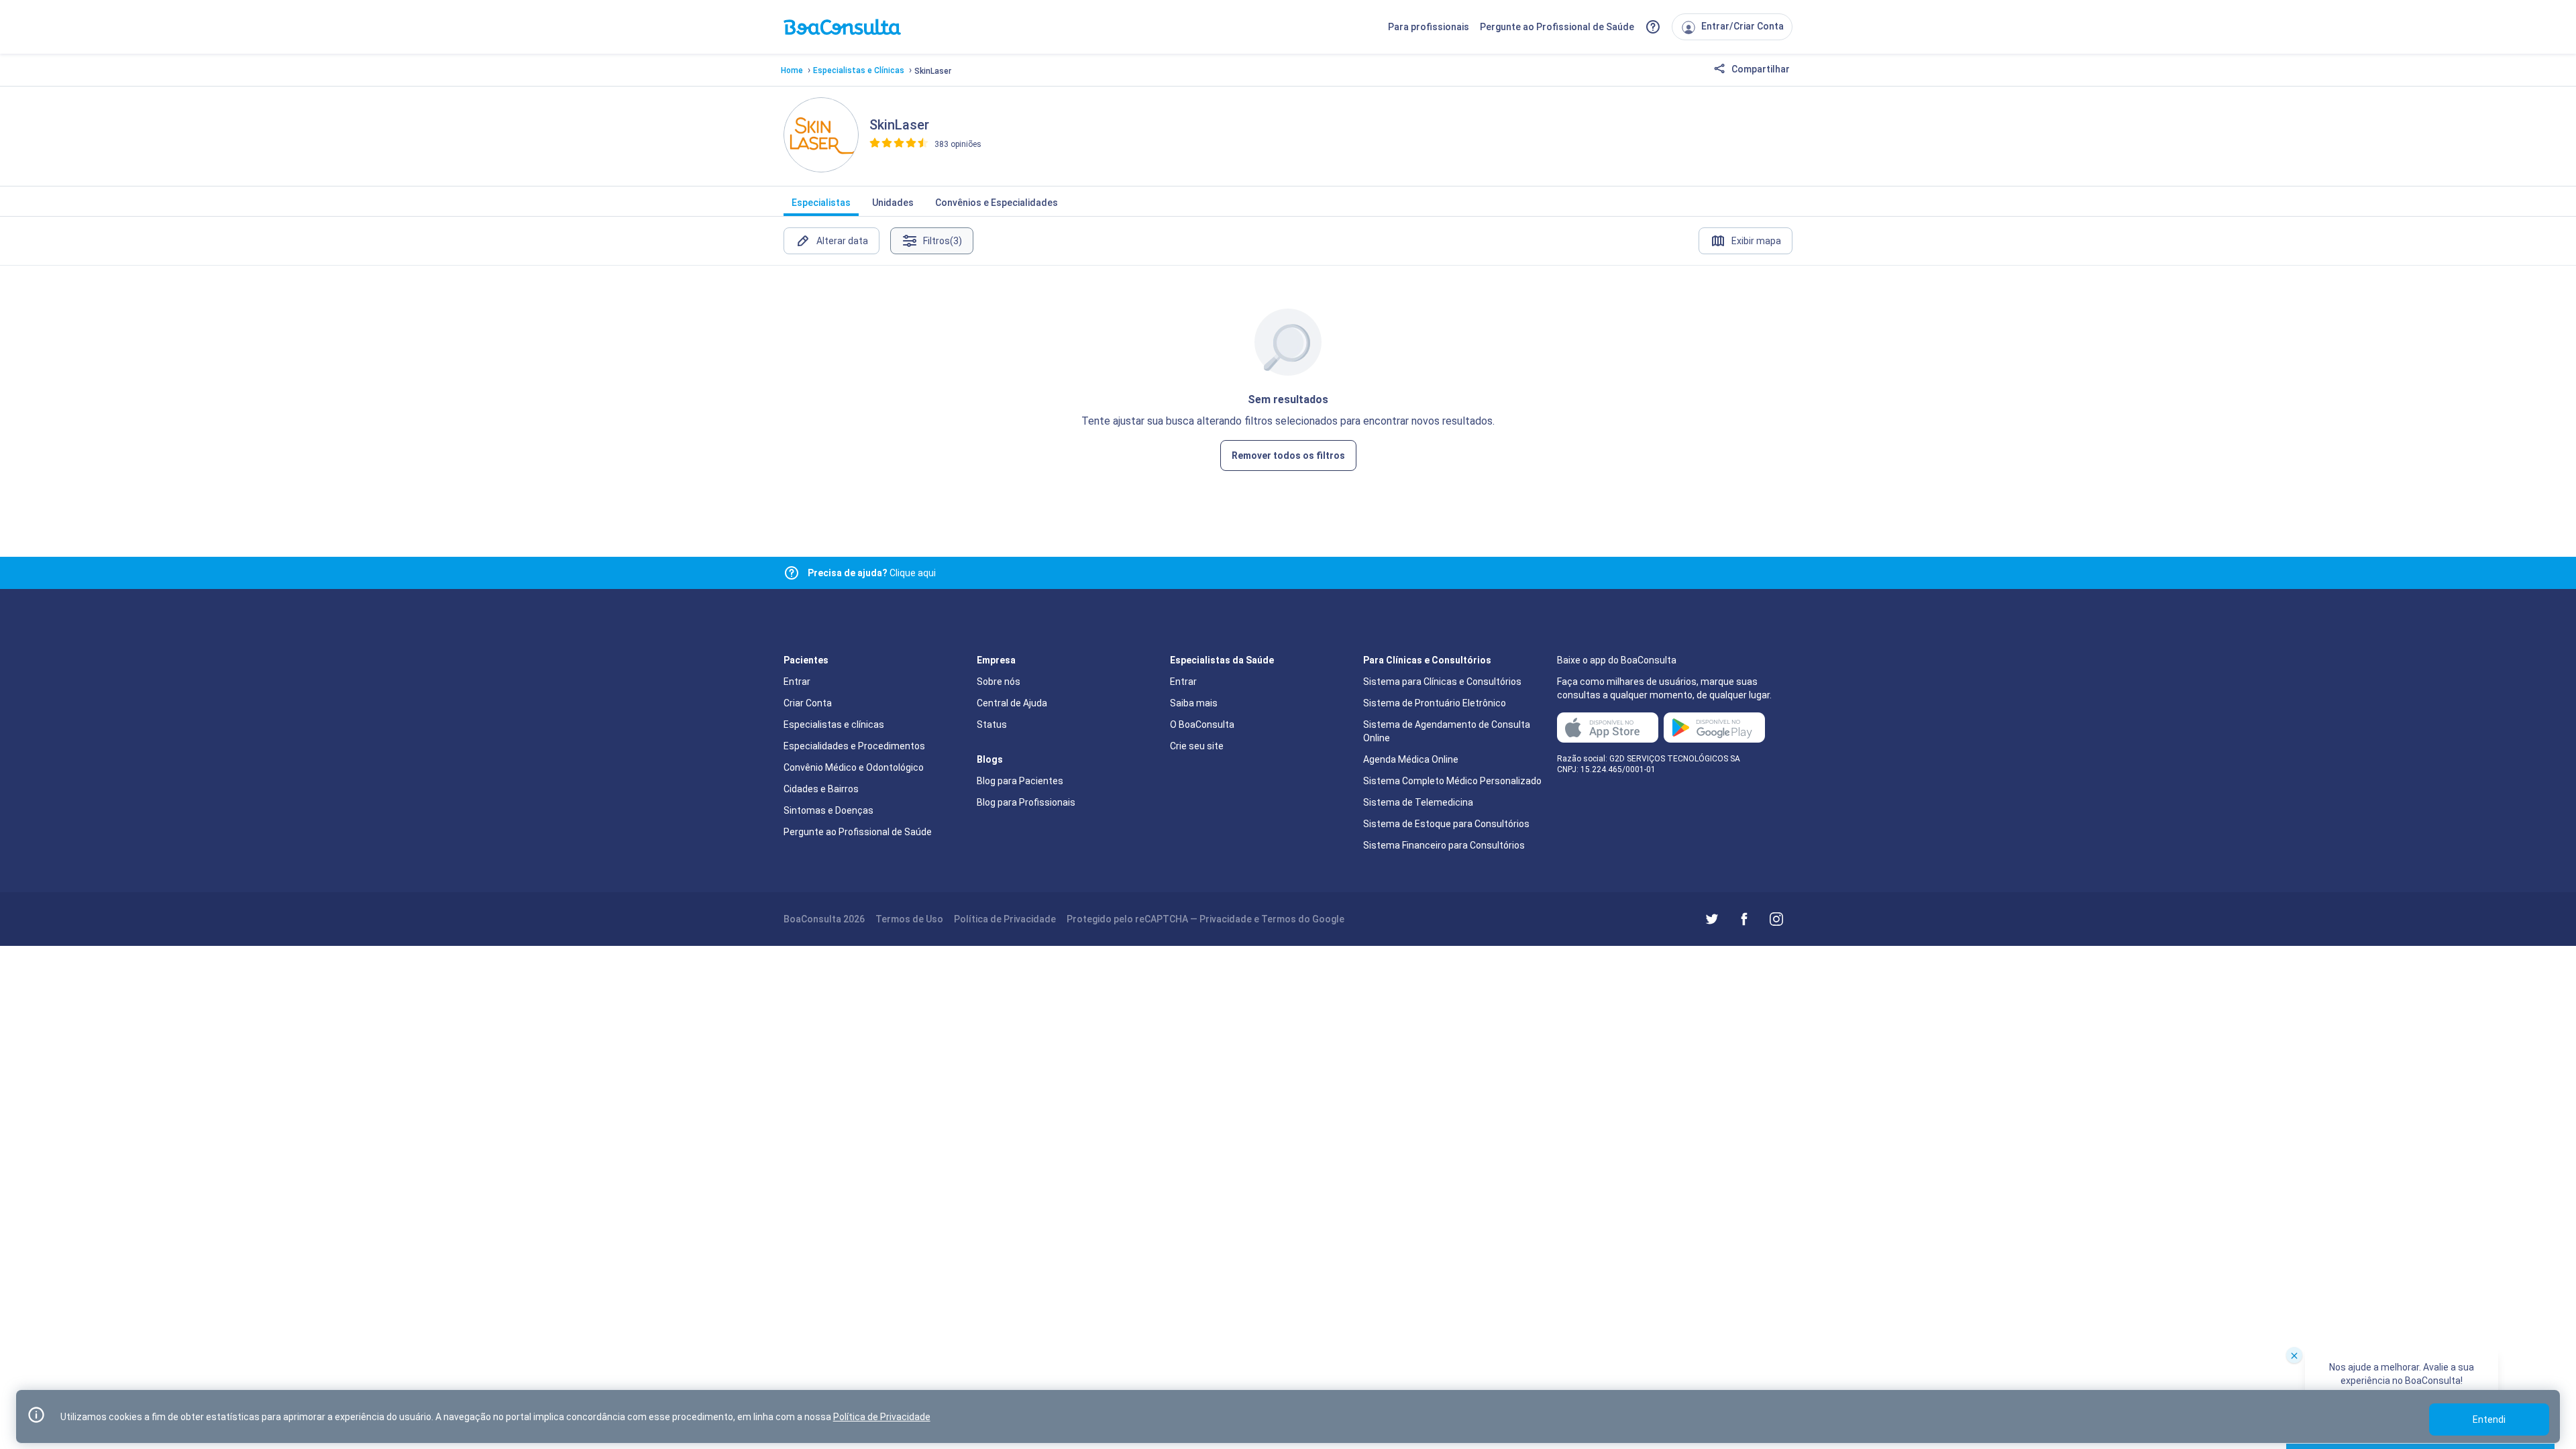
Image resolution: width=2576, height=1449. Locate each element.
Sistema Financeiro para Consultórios (1444, 845)
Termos (1279, 919)
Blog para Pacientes (1020, 781)
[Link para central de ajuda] (792, 573)
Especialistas (821, 203)
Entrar (797, 682)
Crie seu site (1197, 746)
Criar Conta (808, 703)
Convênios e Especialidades (997, 203)
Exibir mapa (1756, 241)
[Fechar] (2294, 1355)
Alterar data (842, 241)
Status (992, 724)
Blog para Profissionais (1026, 802)
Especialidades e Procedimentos (854, 746)
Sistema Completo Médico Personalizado (1452, 781)
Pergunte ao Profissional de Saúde (1557, 27)
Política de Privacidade (1005, 919)
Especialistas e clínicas (834, 724)
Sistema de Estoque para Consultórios (1446, 824)
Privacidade (1226, 919)
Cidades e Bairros (821, 789)
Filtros (943, 241)
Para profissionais (1429, 27)
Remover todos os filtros (1288, 455)
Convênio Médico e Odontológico (854, 767)
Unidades (893, 203)
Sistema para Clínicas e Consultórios (1442, 682)
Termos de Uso (909, 919)
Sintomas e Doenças (828, 810)
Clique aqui (872, 573)
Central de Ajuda (1012, 703)
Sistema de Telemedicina (1418, 802)
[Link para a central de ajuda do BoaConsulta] (1653, 27)
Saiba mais (1194, 703)
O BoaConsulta (1202, 724)
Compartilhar (1760, 69)
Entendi (2489, 1419)
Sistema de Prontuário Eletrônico (1435, 703)
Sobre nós (999, 682)
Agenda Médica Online (1411, 759)
